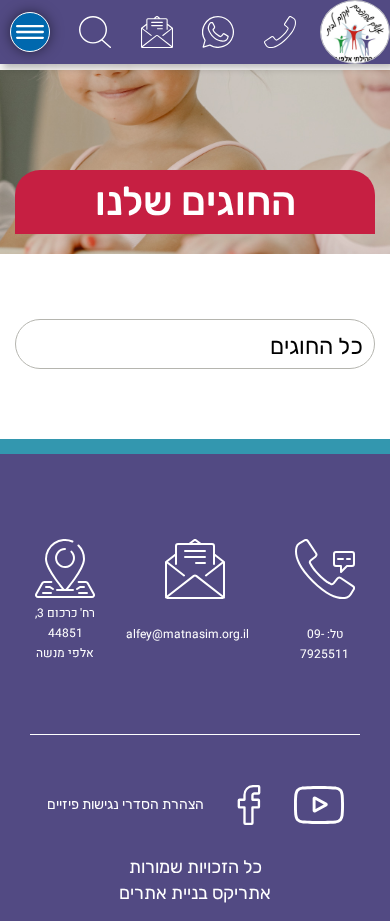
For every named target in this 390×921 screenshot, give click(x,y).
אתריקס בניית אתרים (195, 893)
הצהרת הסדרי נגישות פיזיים (125, 804)
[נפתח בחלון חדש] (218, 31)
